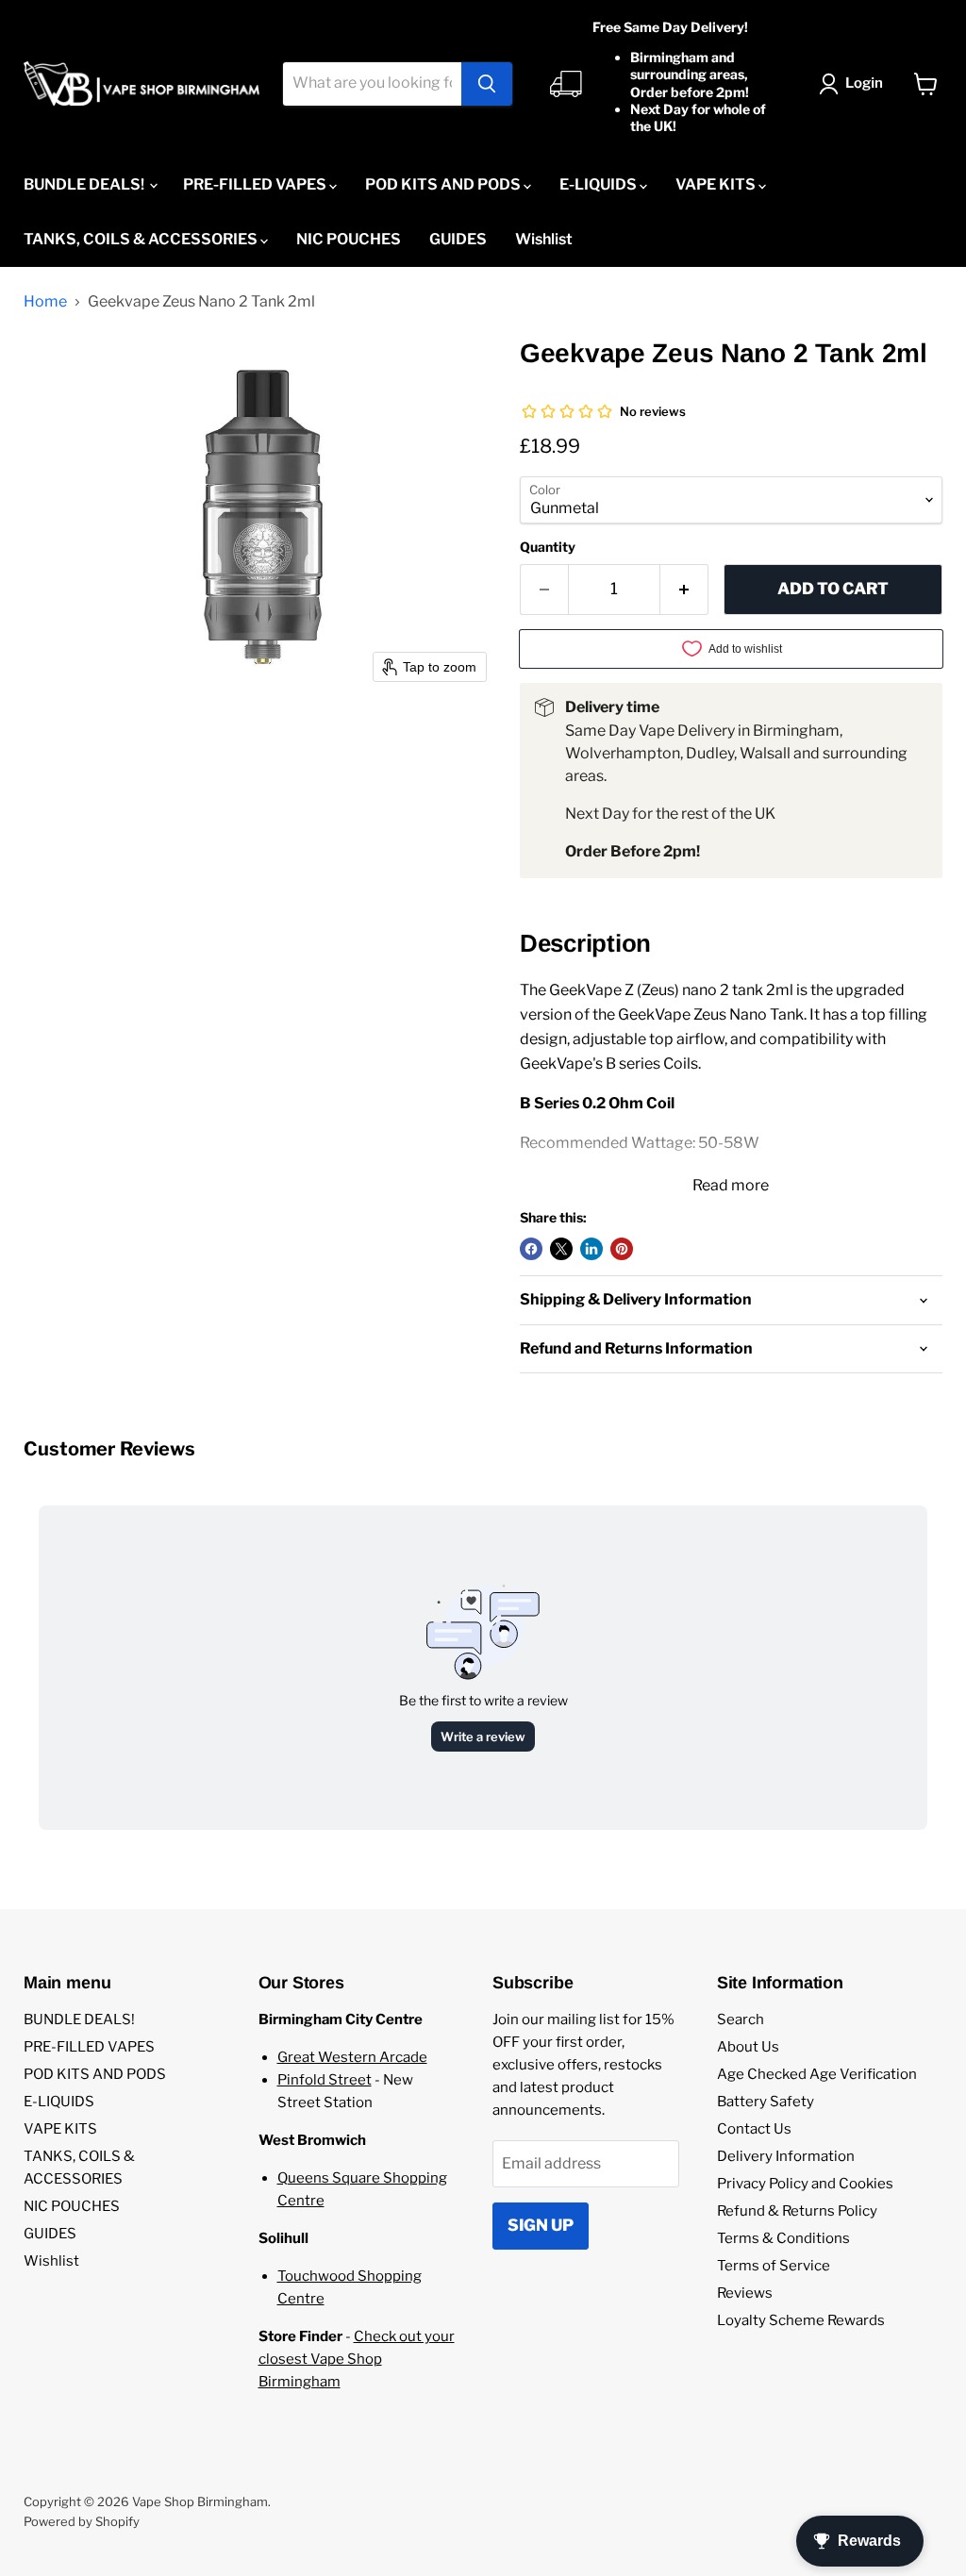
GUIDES (458, 239)
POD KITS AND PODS (444, 184)
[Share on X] (561, 1249)
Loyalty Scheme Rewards (801, 2320)
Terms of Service (774, 2266)
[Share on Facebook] (531, 1249)
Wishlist (544, 239)
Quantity (548, 547)
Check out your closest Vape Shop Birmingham (357, 2359)
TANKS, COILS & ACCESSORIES (142, 239)
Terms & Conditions (783, 2238)
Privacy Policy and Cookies (805, 2184)
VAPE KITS (717, 184)
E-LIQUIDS (600, 184)
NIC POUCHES (349, 239)
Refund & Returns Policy (797, 2211)
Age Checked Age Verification (817, 2074)
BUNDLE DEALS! (85, 184)
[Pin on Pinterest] (622, 1249)
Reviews (745, 2293)
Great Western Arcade (352, 2057)
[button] (855, 84)
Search (741, 2019)
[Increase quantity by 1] (684, 590)
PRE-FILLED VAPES (256, 184)
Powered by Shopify (82, 2521)
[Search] (487, 84)
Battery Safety (766, 2102)
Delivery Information (786, 2156)
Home (45, 302)
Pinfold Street (325, 2080)
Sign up (541, 2225)
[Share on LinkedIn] (591, 1249)
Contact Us (754, 2129)
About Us (748, 2047)
